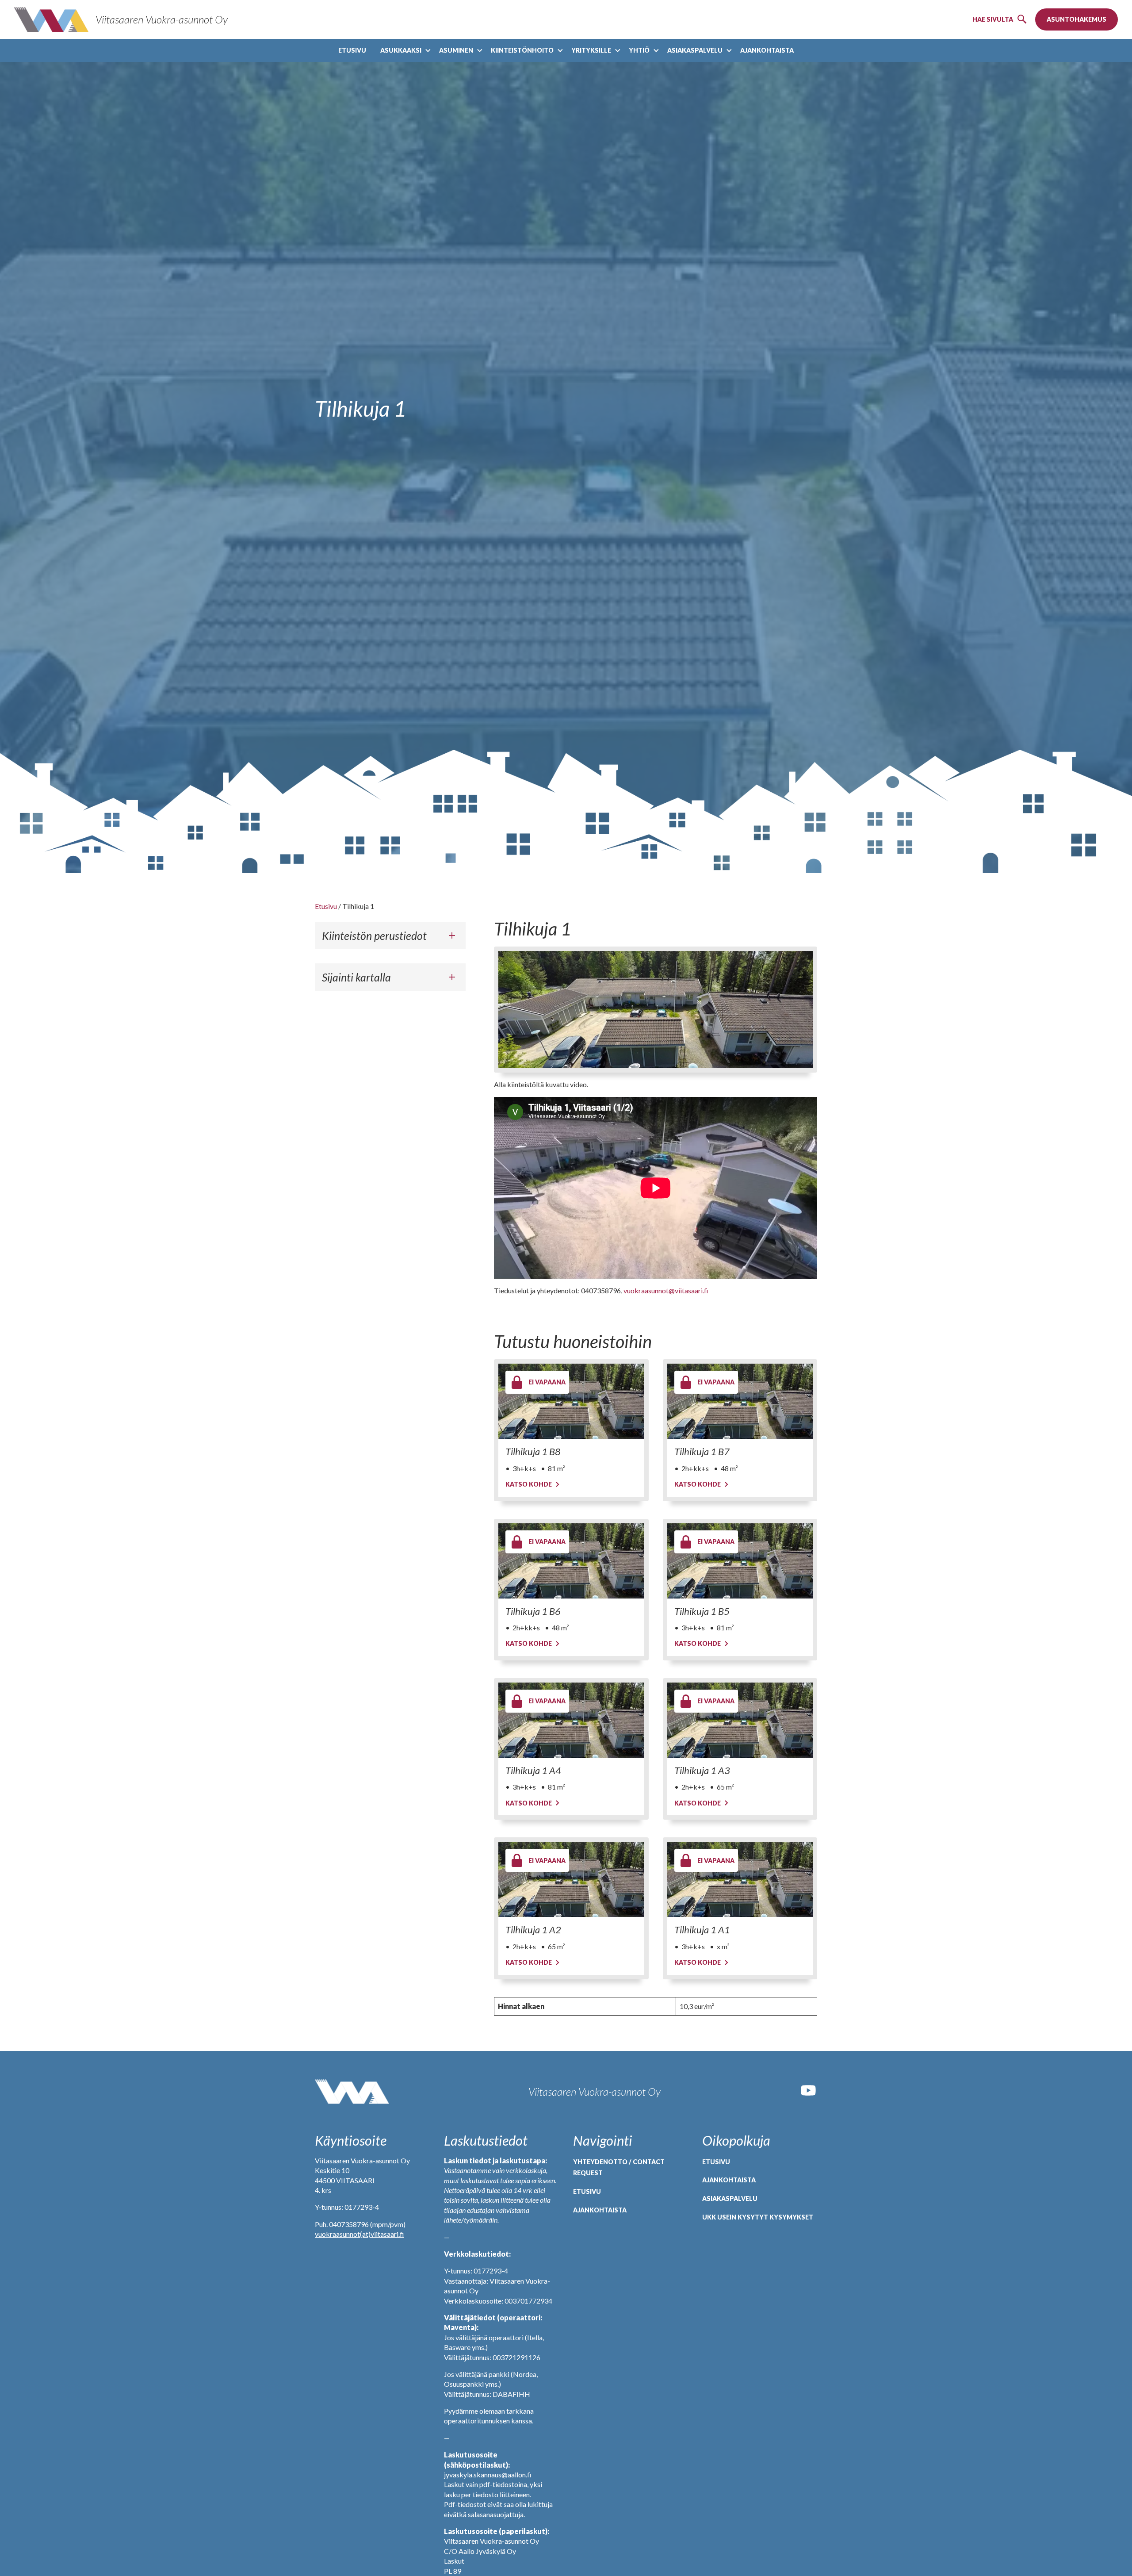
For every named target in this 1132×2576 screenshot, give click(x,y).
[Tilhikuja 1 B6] (571, 1561)
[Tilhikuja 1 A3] (740, 1720)
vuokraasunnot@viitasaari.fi (666, 1290)
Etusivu (352, 50)
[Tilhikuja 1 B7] (740, 1401)
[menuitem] (352, 50)
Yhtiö (639, 50)
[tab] (390, 935)
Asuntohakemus (1077, 19)
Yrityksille (591, 50)
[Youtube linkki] (808, 2096)
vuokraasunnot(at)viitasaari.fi (359, 2234)
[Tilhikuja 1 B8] (571, 1401)
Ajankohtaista (767, 50)
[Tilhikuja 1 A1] (740, 1879)
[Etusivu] (352, 2092)
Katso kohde (529, 1484)
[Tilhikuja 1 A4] (571, 1720)
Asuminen (456, 50)
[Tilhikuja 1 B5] (740, 1561)
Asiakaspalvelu (695, 50)
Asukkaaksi (401, 50)
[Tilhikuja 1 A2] (571, 1879)
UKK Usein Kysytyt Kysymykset (758, 2217)
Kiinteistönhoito (522, 50)
